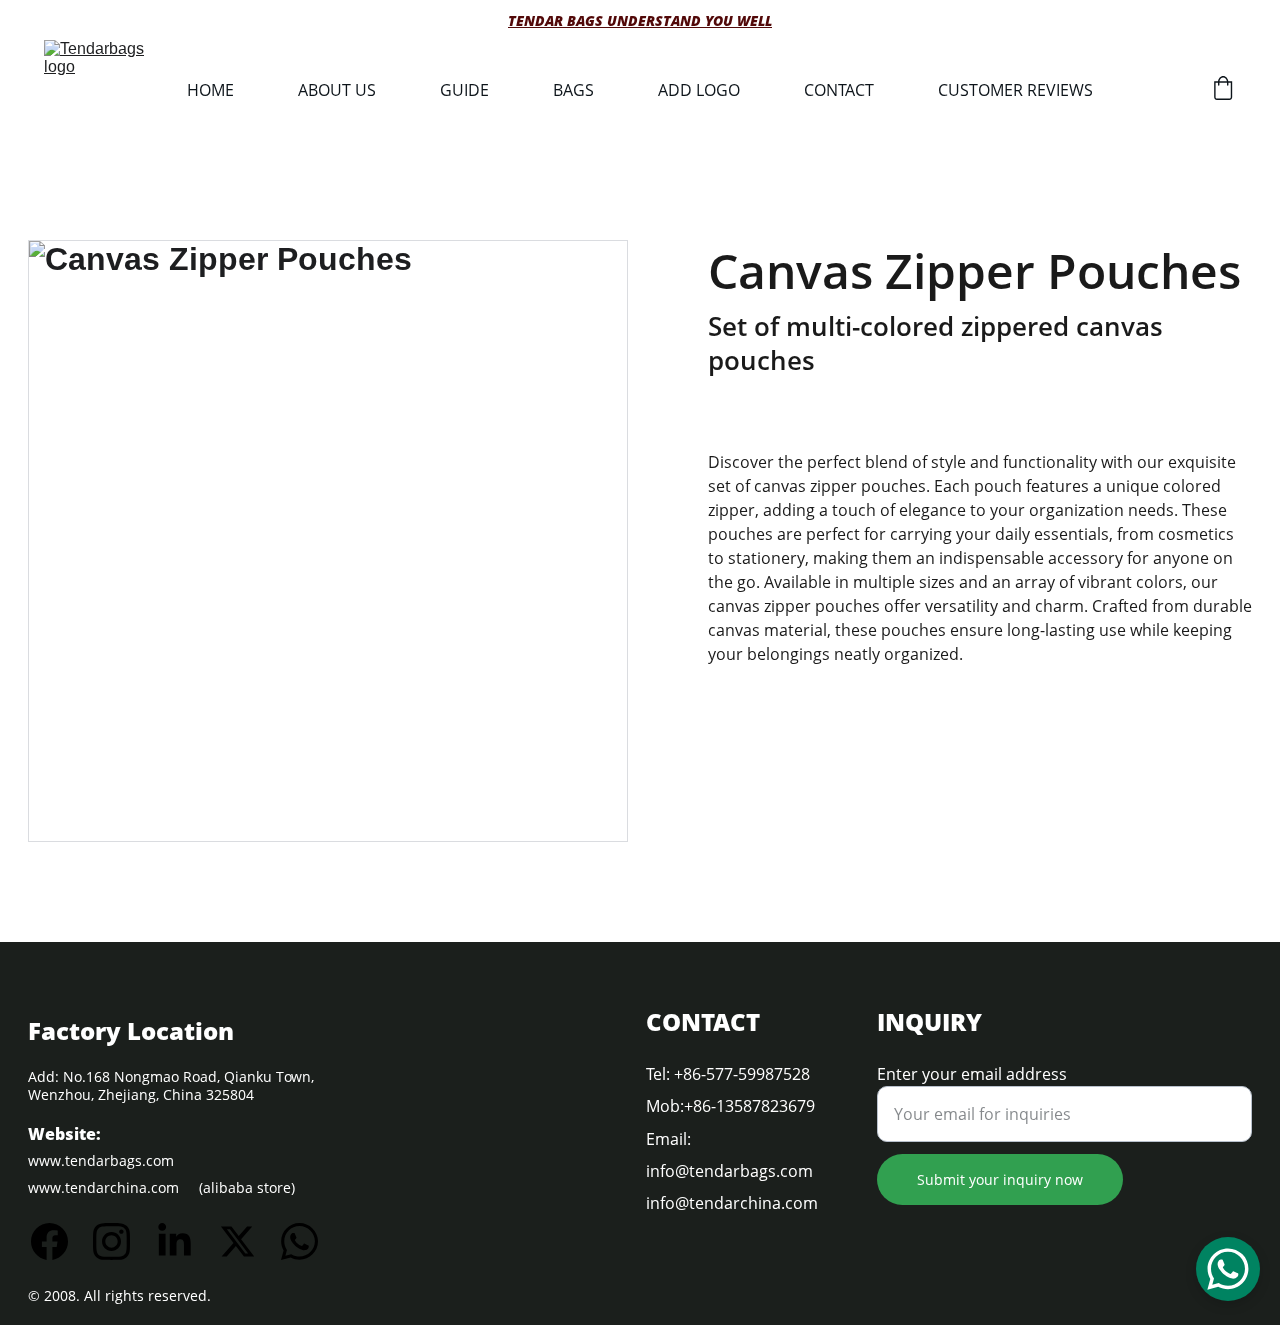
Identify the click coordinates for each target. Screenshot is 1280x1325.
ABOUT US (337, 90)
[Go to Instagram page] (121, 1241)
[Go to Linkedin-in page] (184, 1241)
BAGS (573, 90)
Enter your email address (972, 1074)
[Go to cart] (1223, 90)
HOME (210, 90)
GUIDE (464, 90)
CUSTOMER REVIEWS (1015, 90)
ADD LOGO (699, 90)
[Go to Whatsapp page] (299, 1241)
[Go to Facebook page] (59, 1241)
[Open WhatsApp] (1228, 1269)
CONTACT (839, 90)
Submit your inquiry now (1000, 1179)
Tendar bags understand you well (640, 20)
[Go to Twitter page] (247, 1241)
